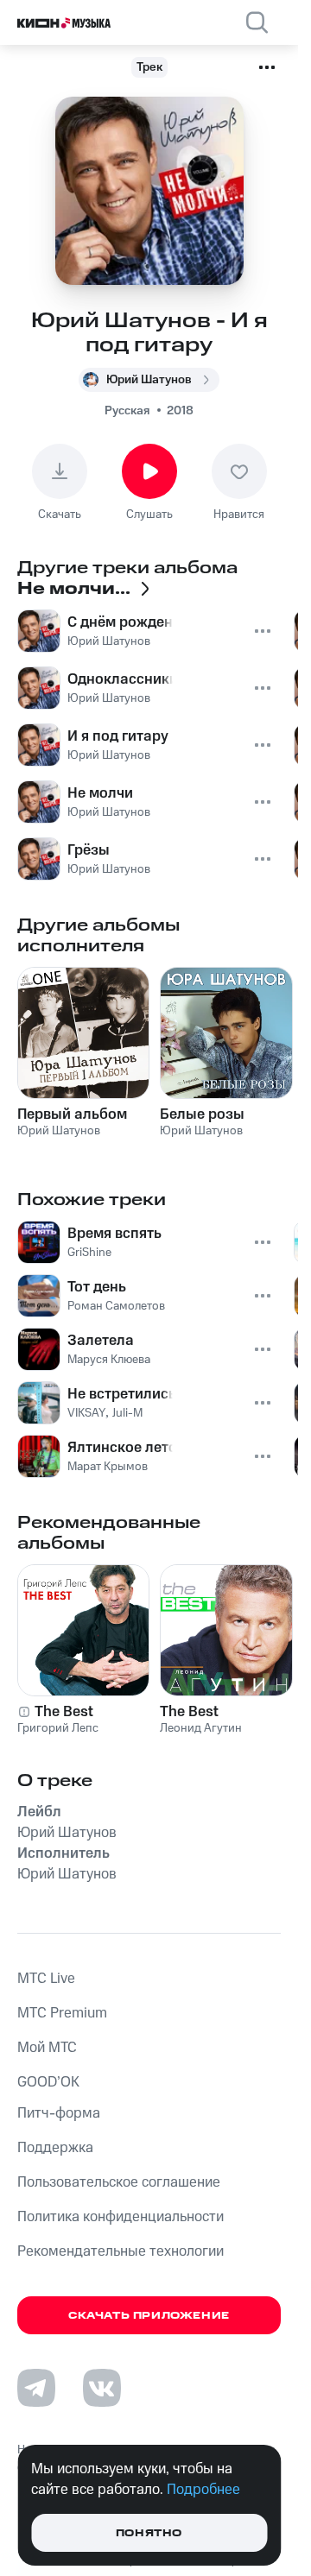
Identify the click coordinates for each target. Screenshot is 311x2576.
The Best (64, 1712)
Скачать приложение (149, 2316)
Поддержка (55, 2148)
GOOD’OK (48, 2082)
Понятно (149, 2533)
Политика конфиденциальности (121, 2217)
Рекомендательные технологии (121, 2251)
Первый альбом (72, 1114)
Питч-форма (59, 2113)
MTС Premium (62, 2013)
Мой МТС (47, 2048)
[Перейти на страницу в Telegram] (36, 2388)
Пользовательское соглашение (119, 2182)
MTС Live (46, 1979)
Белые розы (202, 1114)
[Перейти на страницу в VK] (102, 2388)
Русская (127, 411)
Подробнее (203, 2490)
